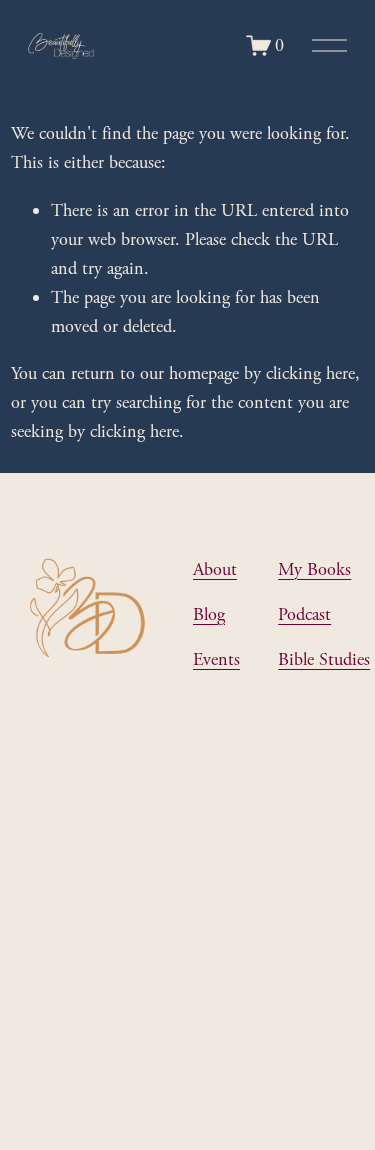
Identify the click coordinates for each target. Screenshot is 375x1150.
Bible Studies (324, 659)
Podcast (304, 614)
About (215, 569)
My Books (314, 569)
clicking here (310, 373)
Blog (209, 614)
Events (216, 659)
